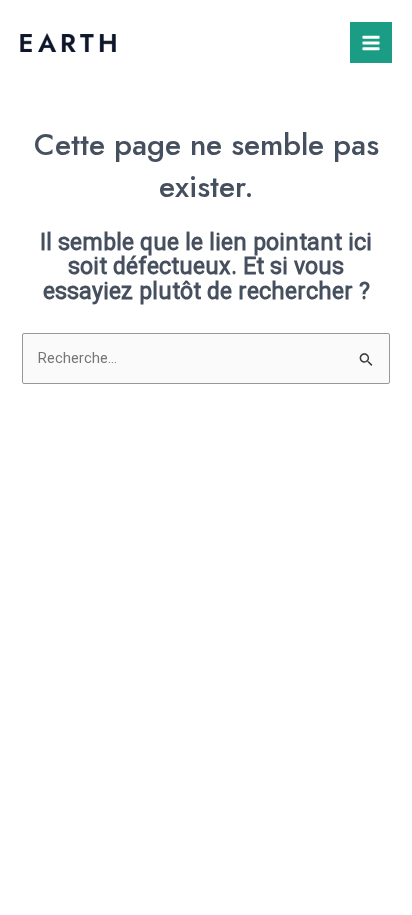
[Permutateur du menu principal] (371, 43)
